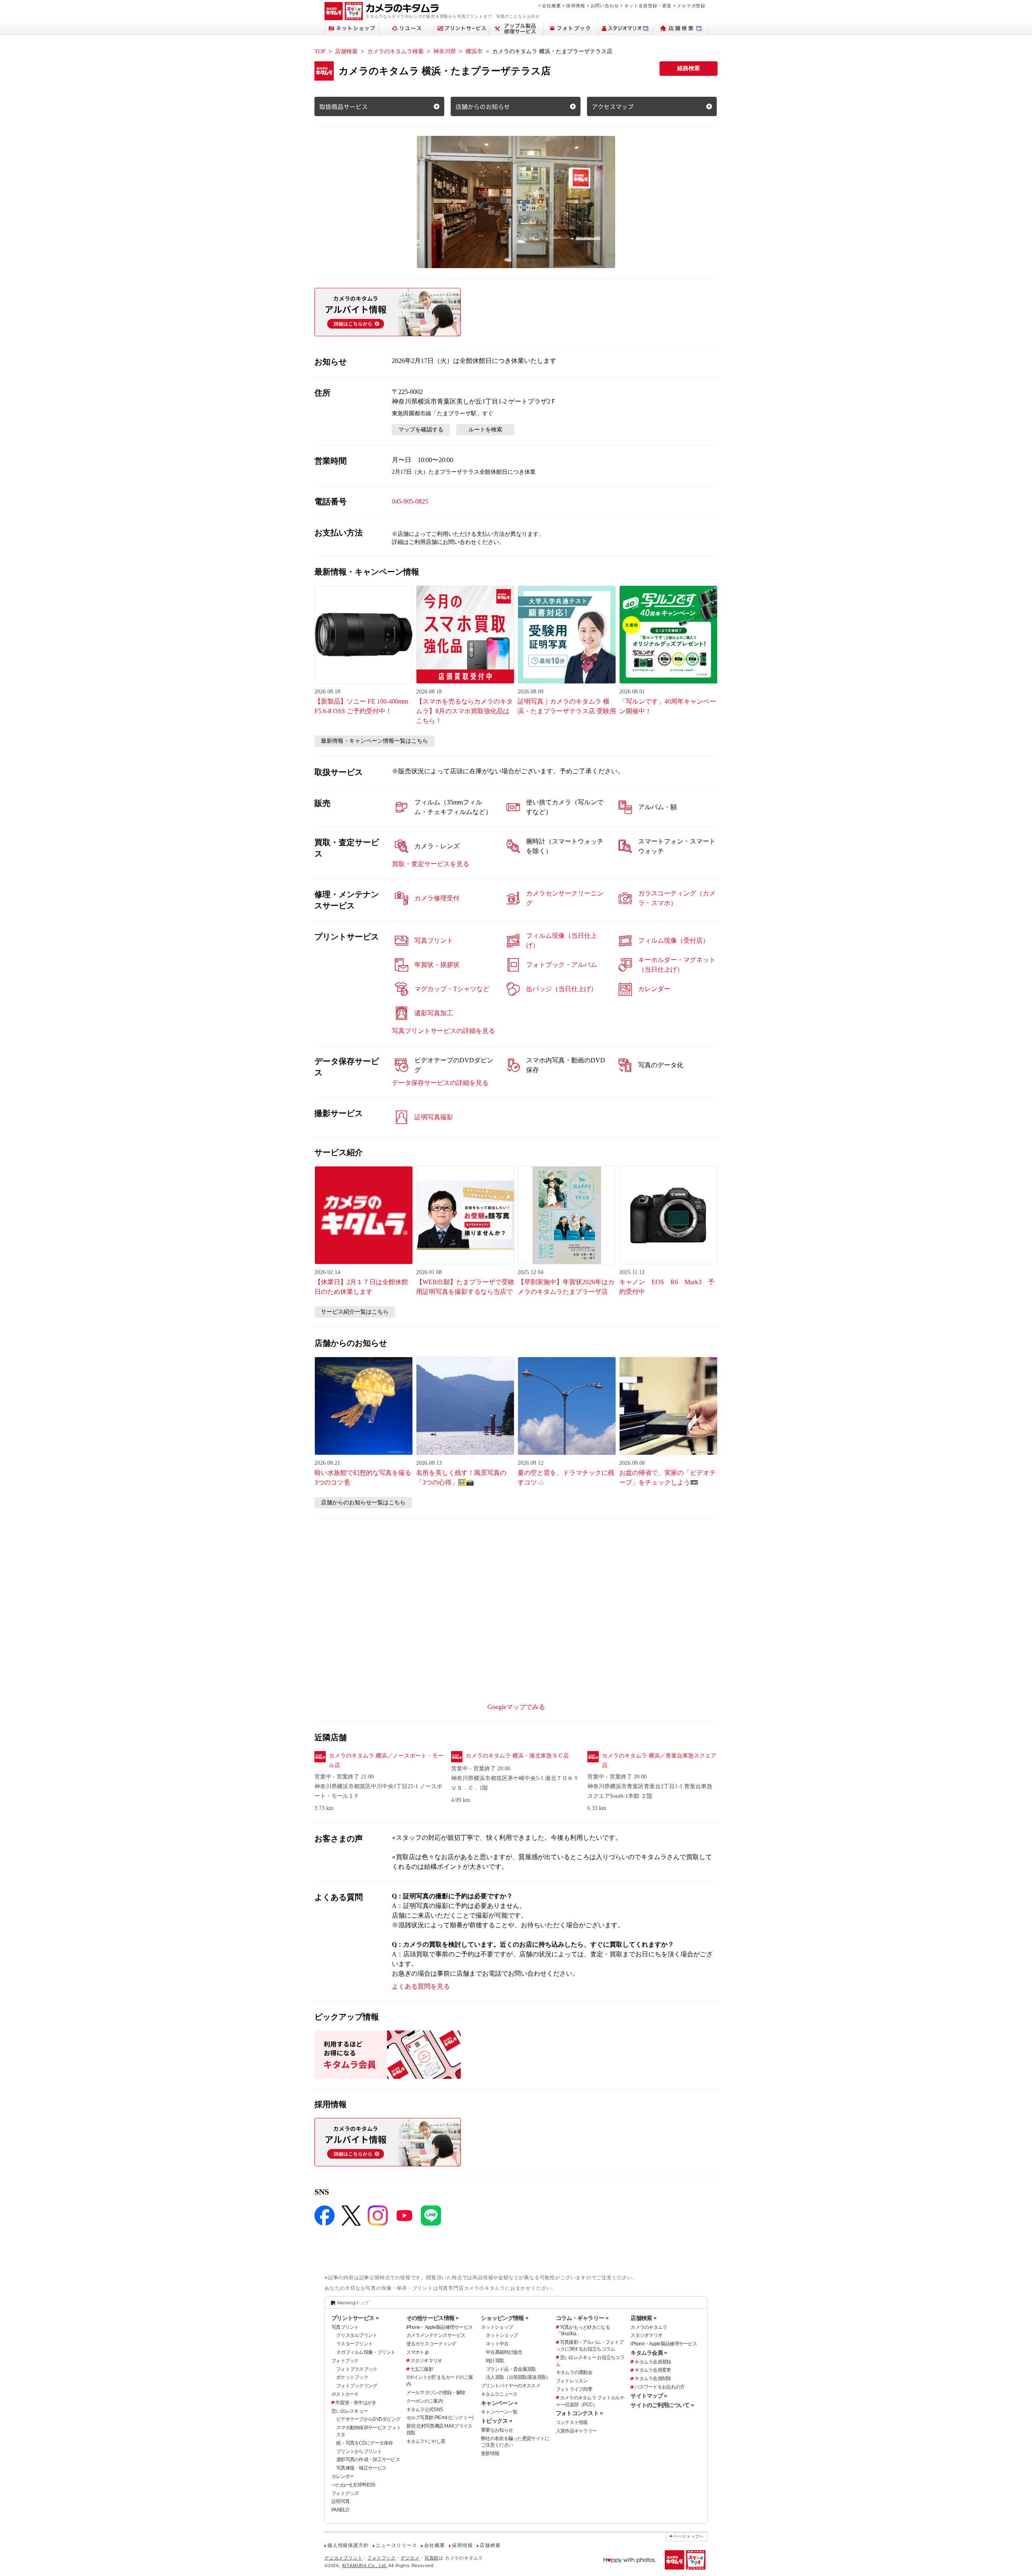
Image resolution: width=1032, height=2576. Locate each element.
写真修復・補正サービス (361, 2468)
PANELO (340, 2510)
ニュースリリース (396, 2545)
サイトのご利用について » (662, 2405)
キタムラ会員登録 (653, 2362)
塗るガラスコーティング (431, 2344)
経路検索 (689, 68)
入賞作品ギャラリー (576, 2431)
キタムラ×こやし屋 (426, 2441)
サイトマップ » (649, 2396)
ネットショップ (497, 2327)
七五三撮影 (422, 2369)
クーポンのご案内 (424, 2401)
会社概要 (551, 6)
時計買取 (495, 2361)
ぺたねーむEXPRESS (353, 2485)
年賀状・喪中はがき (356, 2403)
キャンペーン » (499, 2403)
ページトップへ (689, 2536)
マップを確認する (421, 430)
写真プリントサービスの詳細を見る (443, 1031)
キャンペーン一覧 (499, 2412)
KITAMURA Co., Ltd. (365, 2566)
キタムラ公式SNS (425, 2409)
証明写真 (340, 2501)
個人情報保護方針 (348, 2545)
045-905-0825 (410, 501)
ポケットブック (352, 2377)
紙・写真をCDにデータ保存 (365, 2443)
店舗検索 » (643, 2318)
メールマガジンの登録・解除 (436, 2393)
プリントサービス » (355, 2318)
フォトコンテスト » (579, 2413)
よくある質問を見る (421, 1986)
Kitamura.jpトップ (353, 2303)
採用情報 (575, 6)
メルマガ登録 (691, 6)
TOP (320, 51)
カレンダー (343, 2476)
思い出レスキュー (350, 2411)
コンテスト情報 (572, 2422)
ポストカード (345, 2394)
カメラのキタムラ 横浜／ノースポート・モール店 (386, 1761)
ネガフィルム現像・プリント (366, 2352)
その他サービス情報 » (433, 2318)
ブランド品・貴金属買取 (511, 2369)
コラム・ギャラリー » (582, 2318)
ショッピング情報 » (505, 2318)
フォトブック (345, 2361)
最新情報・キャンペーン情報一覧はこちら (375, 741)
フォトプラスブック (357, 2369)
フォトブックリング (357, 2386)
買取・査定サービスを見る (431, 864)
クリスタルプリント (357, 2335)
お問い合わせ (605, 6)
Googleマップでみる (516, 1707)
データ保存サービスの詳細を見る (440, 1083)
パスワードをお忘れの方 (660, 2387)
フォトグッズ (345, 2493)
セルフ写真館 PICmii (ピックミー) (440, 2418)
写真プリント (345, 2327)
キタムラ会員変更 (653, 2370)
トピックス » (496, 2421)
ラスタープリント (354, 2344)
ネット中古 (497, 2344)
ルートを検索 (485, 430)
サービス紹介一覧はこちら (355, 1312)
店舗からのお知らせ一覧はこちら (363, 1502)
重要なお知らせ (497, 2430)
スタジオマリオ (426, 2361)
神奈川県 (445, 51)
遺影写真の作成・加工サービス (368, 2459)
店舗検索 (346, 51)
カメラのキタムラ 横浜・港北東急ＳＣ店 (517, 1756)
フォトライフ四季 (574, 2389)
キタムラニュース (499, 2394)
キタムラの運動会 (574, 2372)
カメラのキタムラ (649, 2327)
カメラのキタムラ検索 (395, 51)
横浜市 (474, 51)
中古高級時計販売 (504, 2352)
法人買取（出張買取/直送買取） (518, 2377)
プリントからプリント (359, 2451)
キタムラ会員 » (649, 2353)
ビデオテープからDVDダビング (368, 2419)
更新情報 (490, 2453)
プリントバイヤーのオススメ (511, 2386)
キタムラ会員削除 (653, 2378)
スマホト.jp (418, 2352)
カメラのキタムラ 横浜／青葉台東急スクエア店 (659, 1761)
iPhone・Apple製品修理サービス (440, 2327)
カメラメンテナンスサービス (436, 2335)
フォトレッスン (572, 2381)
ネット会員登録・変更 (648, 6)
